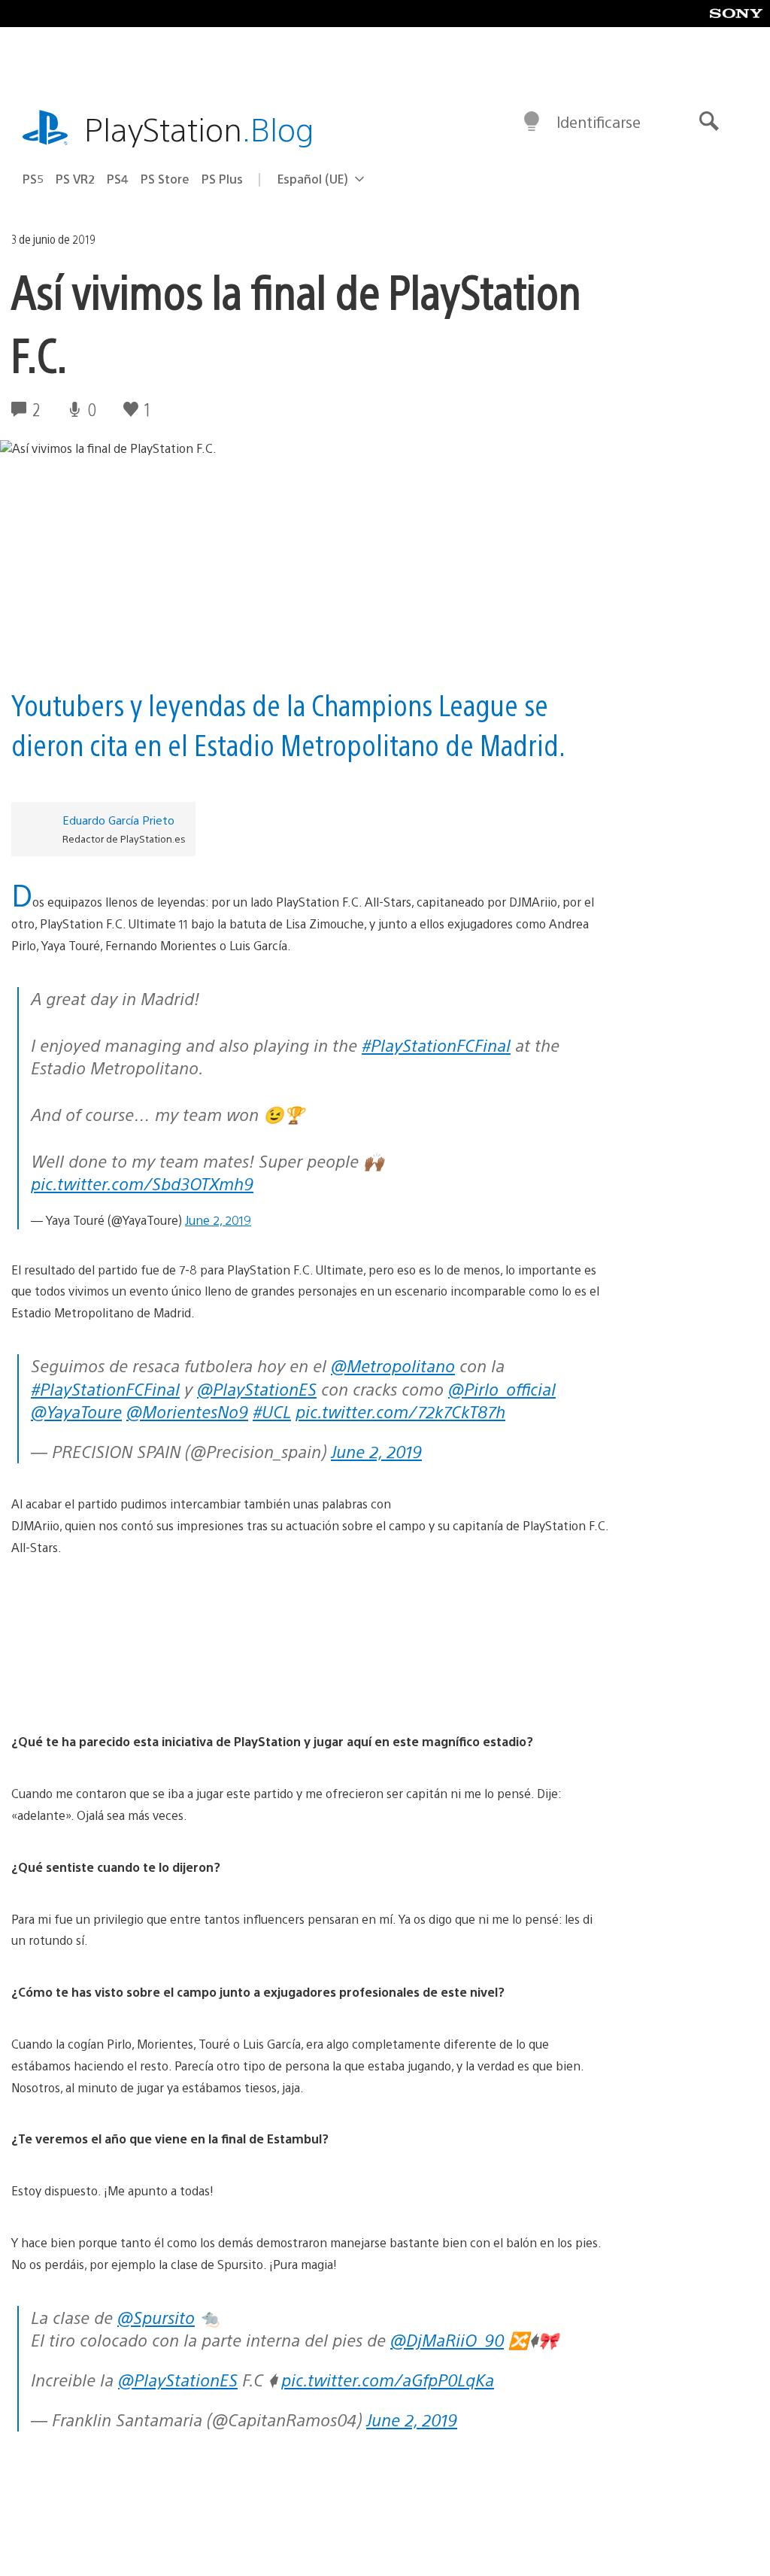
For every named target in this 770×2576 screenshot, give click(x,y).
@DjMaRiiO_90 (447, 2339)
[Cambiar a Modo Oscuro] (532, 122)
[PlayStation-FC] (310, 1645)
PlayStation (199, 128)
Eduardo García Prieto (118, 820)
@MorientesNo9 (187, 1411)
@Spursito (156, 2317)
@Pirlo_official (502, 1388)
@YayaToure (76, 1411)
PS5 (33, 179)
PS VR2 (75, 179)
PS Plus (222, 179)
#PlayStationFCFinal (436, 1045)
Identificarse (599, 122)
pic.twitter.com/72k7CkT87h (400, 1411)
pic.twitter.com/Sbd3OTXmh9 (142, 1183)
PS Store (165, 179)
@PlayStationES (257, 1388)
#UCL (272, 1411)
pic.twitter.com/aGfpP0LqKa (388, 2379)
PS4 (118, 179)
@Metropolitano (393, 1365)
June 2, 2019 (218, 1220)
